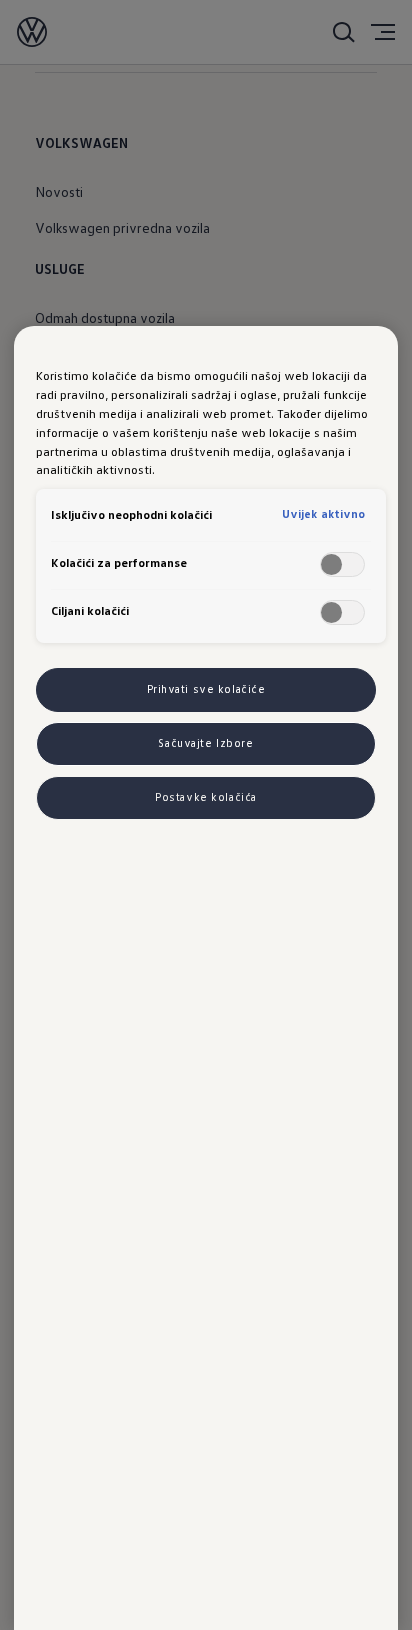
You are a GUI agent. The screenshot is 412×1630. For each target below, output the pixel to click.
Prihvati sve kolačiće (206, 689)
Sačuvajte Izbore (205, 743)
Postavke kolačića (206, 797)
